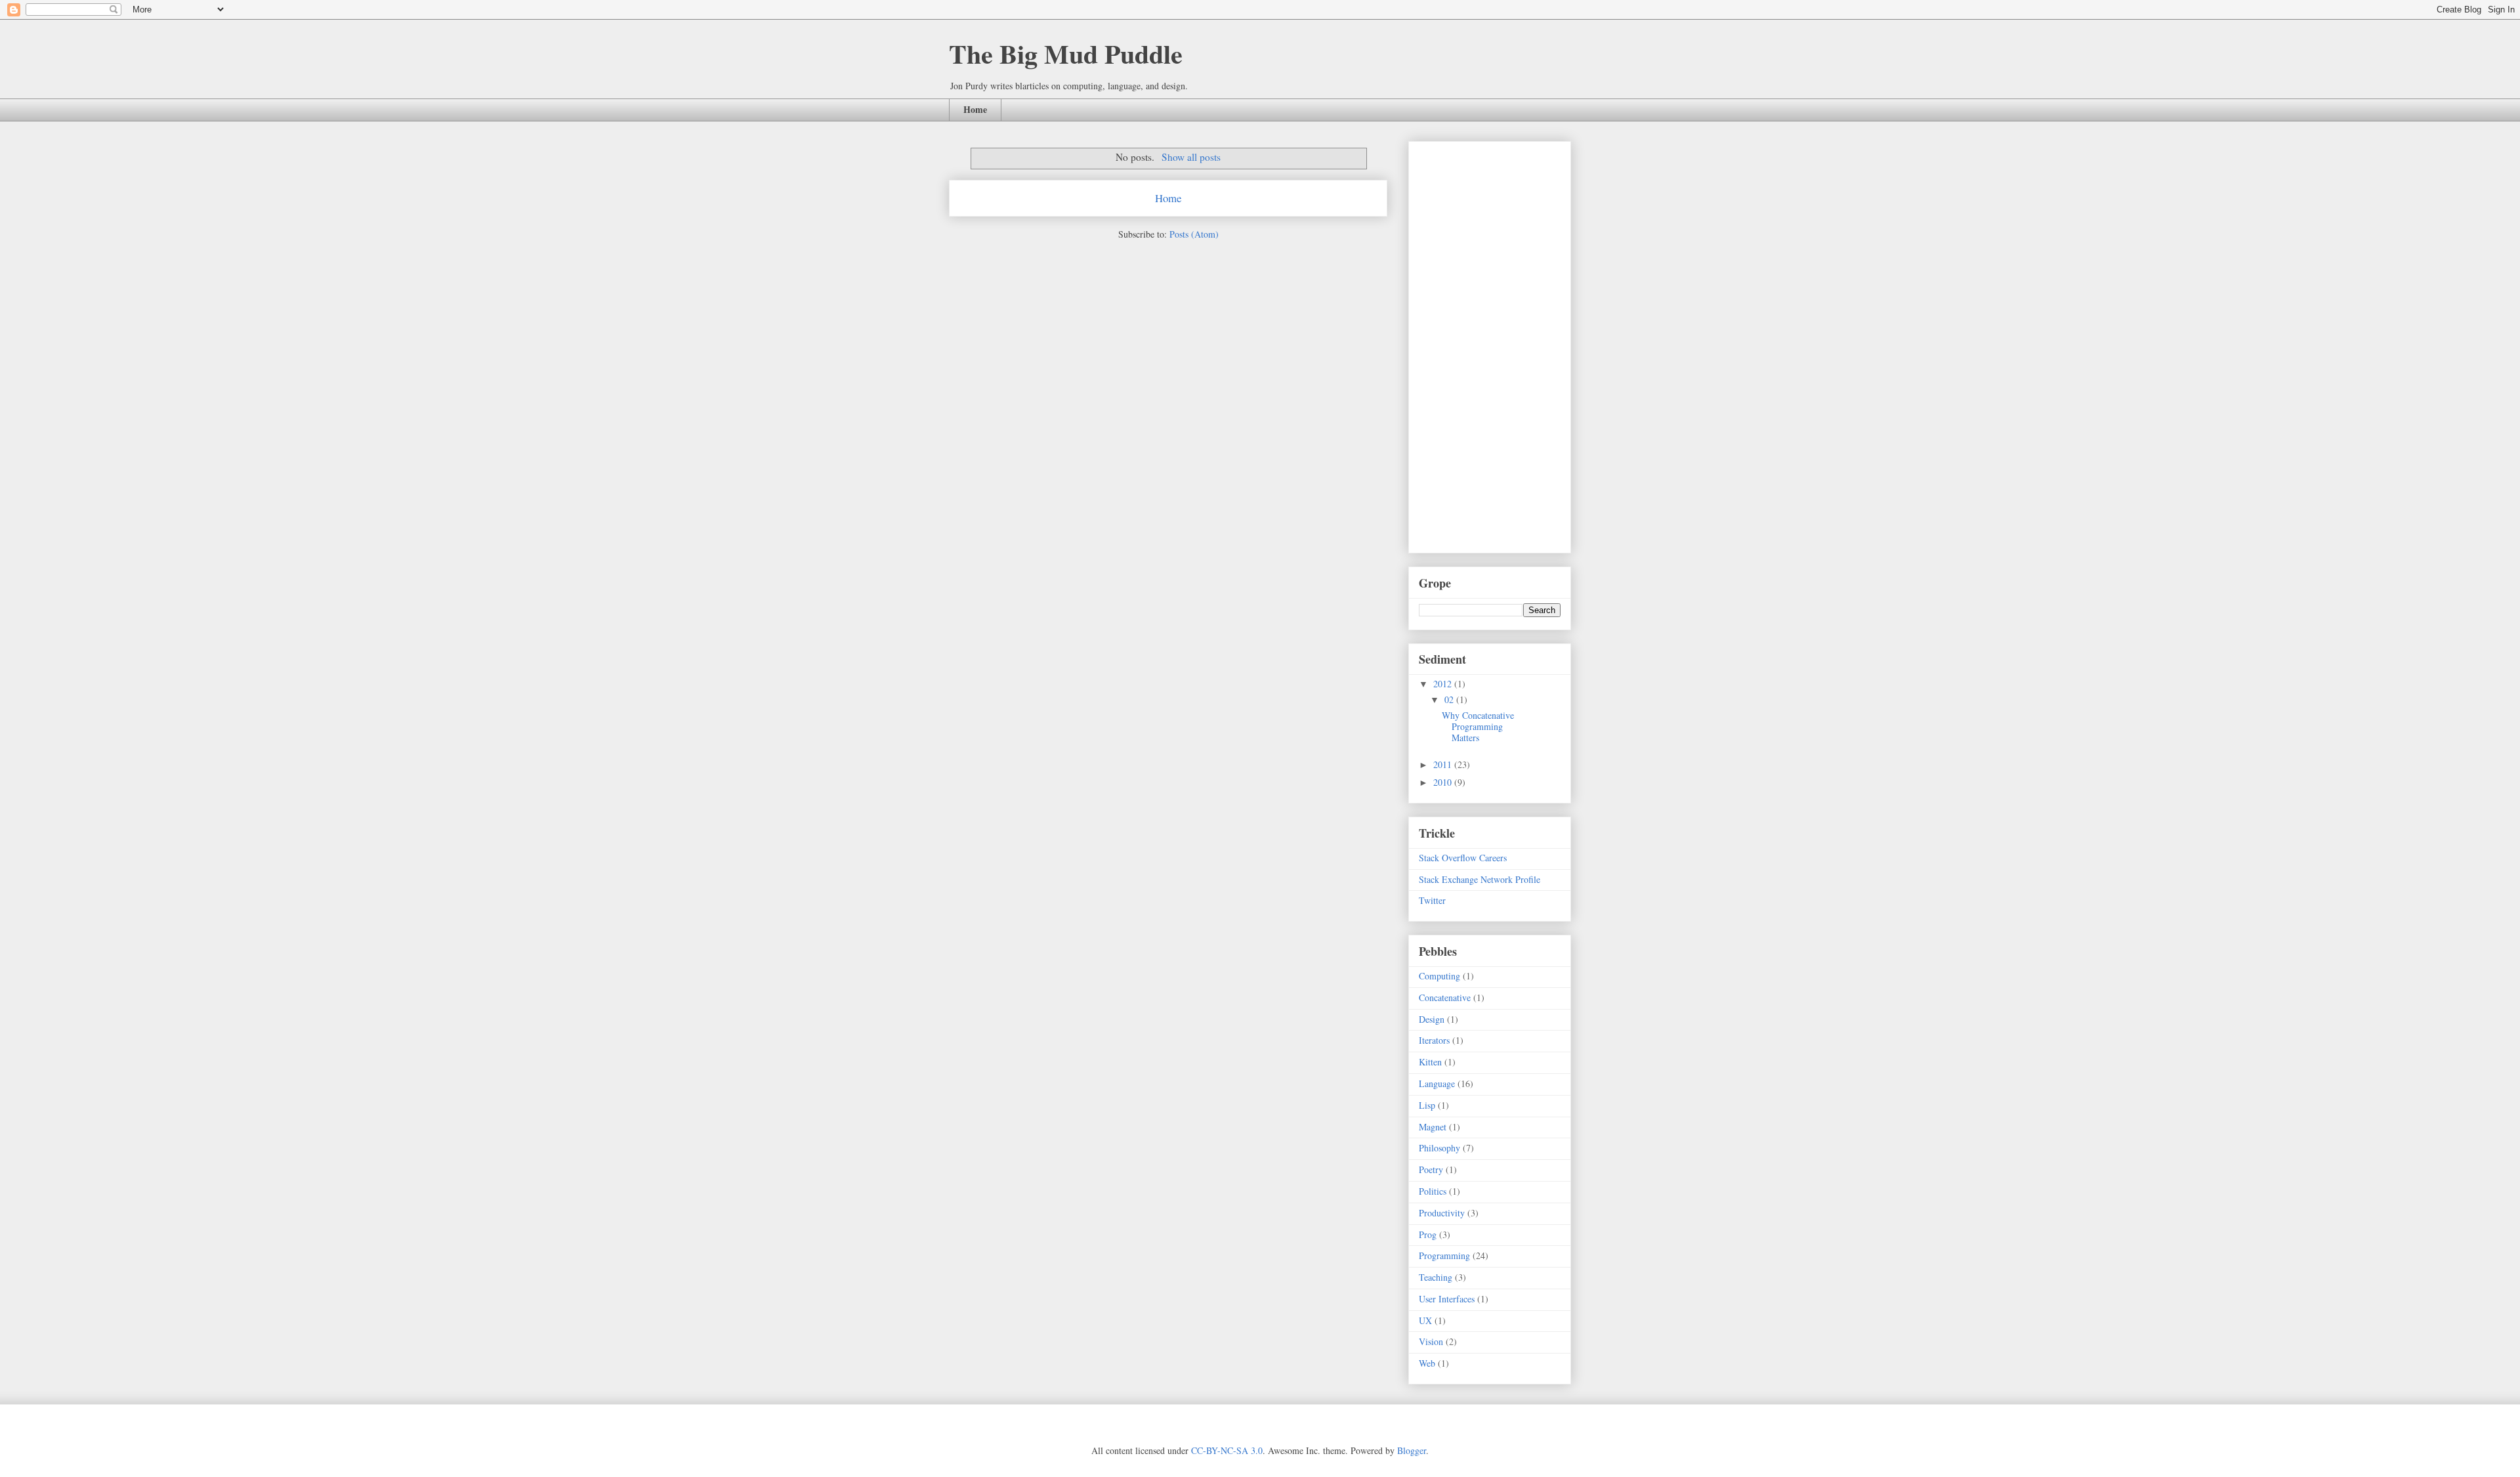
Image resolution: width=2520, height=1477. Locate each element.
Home (975, 109)
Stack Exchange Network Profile (1480, 879)
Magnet (1433, 1127)
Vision (1431, 1341)
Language (1437, 1083)
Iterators (1434, 1040)
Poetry (1431, 1169)
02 (1450, 699)
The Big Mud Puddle (1066, 54)
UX (1425, 1320)
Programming (1444, 1255)
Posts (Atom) (1194, 234)
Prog (1428, 1234)
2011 (1444, 764)
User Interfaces (1447, 1299)
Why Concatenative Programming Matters (1478, 726)
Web (1427, 1363)
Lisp (1427, 1105)
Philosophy (1439, 1148)
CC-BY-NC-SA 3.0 (1227, 1450)
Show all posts (1191, 157)
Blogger (1412, 1450)
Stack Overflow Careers (1463, 858)
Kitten (1430, 1062)
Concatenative (1445, 997)
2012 (1444, 684)
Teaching (1436, 1277)
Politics (1433, 1191)
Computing (1439, 976)
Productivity (1442, 1213)
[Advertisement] (1471, 343)
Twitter (1432, 900)
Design (1432, 1019)
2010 (1444, 782)
